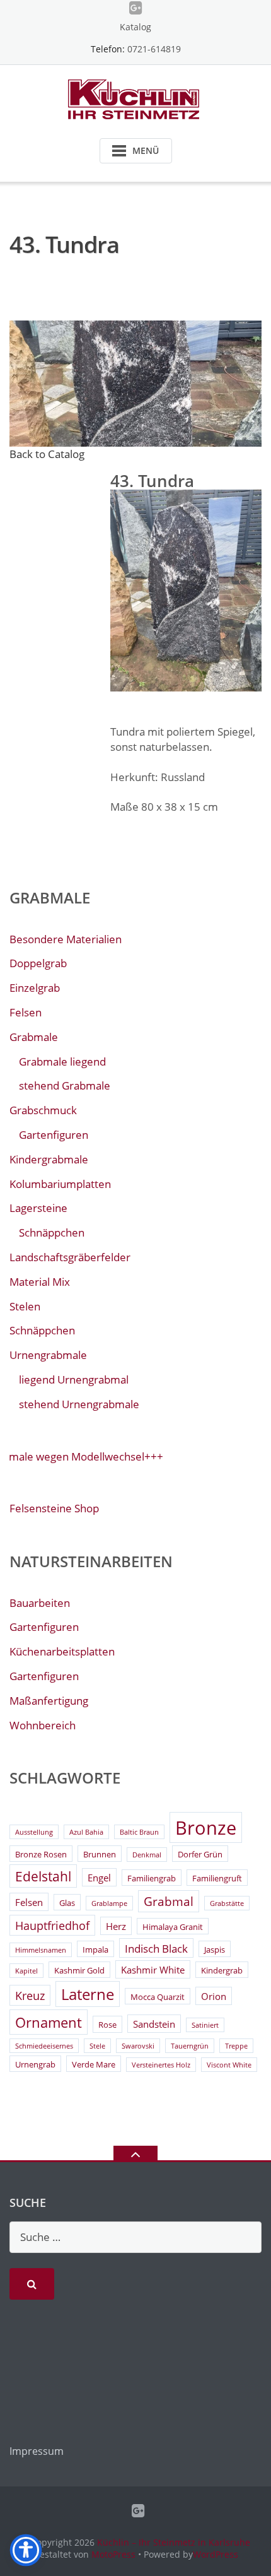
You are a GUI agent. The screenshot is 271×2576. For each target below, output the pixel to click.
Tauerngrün (190, 2046)
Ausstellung (34, 1832)
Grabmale (34, 1037)
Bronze (206, 1828)
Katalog (135, 27)
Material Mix (40, 1282)
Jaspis (215, 1950)
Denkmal (147, 1855)
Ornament (49, 2022)
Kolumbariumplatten (60, 1184)
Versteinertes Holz (161, 2065)
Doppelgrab (38, 963)
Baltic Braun (139, 1832)
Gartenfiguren (54, 1135)
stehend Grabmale (65, 1085)
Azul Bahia (86, 1832)
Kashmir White (153, 1970)
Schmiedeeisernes (44, 2046)
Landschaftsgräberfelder (70, 1257)
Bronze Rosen (41, 1854)
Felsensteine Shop (54, 1508)
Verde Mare (94, 2064)
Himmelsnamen (41, 1950)
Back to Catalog (47, 454)
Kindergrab (222, 1970)
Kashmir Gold (79, 1970)
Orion (214, 1996)
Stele (97, 2046)
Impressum (37, 2451)
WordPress (216, 2554)
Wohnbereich (43, 1725)
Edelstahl (43, 1876)
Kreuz (30, 1996)
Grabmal (169, 1902)
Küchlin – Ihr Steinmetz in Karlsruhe (174, 2542)
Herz (116, 1926)
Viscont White (229, 2065)
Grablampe (109, 1903)
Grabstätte (227, 1903)
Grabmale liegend (62, 1062)
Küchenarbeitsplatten (62, 1651)
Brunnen (100, 1854)
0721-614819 (154, 49)
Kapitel (26, 1971)
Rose (107, 2025)
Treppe (236, 2046)
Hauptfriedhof (52, 1926)
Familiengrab (152, 1878)
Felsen (26, 1012)
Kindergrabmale (49, 1159)
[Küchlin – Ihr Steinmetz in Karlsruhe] (136, 98)
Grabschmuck (43, 1110)
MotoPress (113, 2554)
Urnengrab (35, 2064)
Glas (67, 1903)
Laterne (88, 1994)
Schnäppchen (52, 1232)
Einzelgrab (35, 988)
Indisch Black (156, 1949)
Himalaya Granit (173, 1927)
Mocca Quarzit (158, 1997)
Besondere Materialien (66, 939)
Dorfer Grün (200, 1854)
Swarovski (138, 2046)
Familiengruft (217, 1878)
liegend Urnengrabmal (74, 1379)
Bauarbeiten (40, 1603)
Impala (95, 1950)
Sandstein (154, 2024)
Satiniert (205, 2025)
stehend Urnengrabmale (79, 1404)
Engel (99, 1878)
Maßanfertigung (49, 1701)
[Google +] (136, 8)
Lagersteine (38, 1208)
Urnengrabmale (48, 1355)
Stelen (25, 1306)
